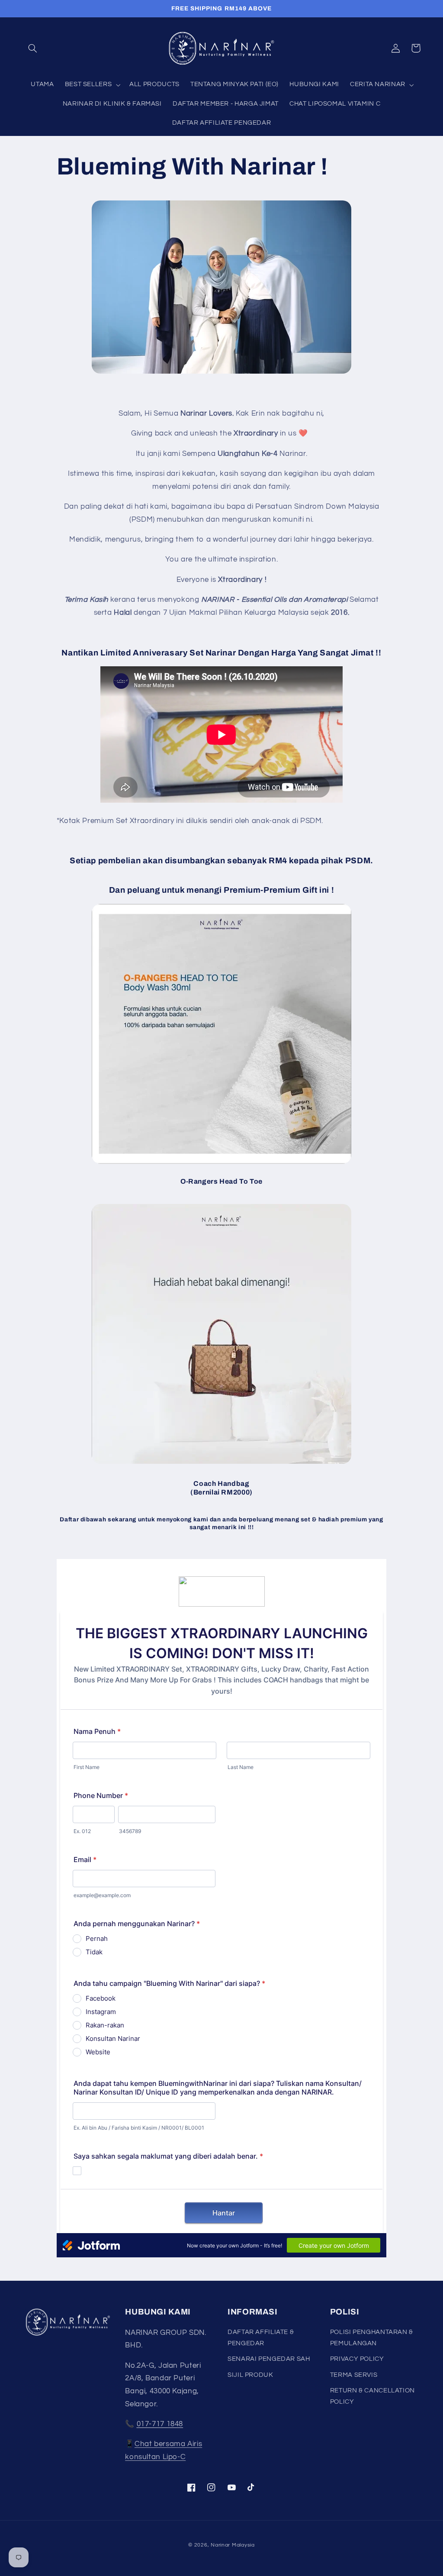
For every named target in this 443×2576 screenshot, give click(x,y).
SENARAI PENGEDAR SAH (269, 2359)
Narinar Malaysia (233, 2545)
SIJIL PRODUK (250, 2375)
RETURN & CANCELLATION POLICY (372, 2396)
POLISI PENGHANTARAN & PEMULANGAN (372, 2338)
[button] (33, 48)
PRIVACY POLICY (357, 2359)
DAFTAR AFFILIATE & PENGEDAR (261, 2338)
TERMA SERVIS (354, 2375)
